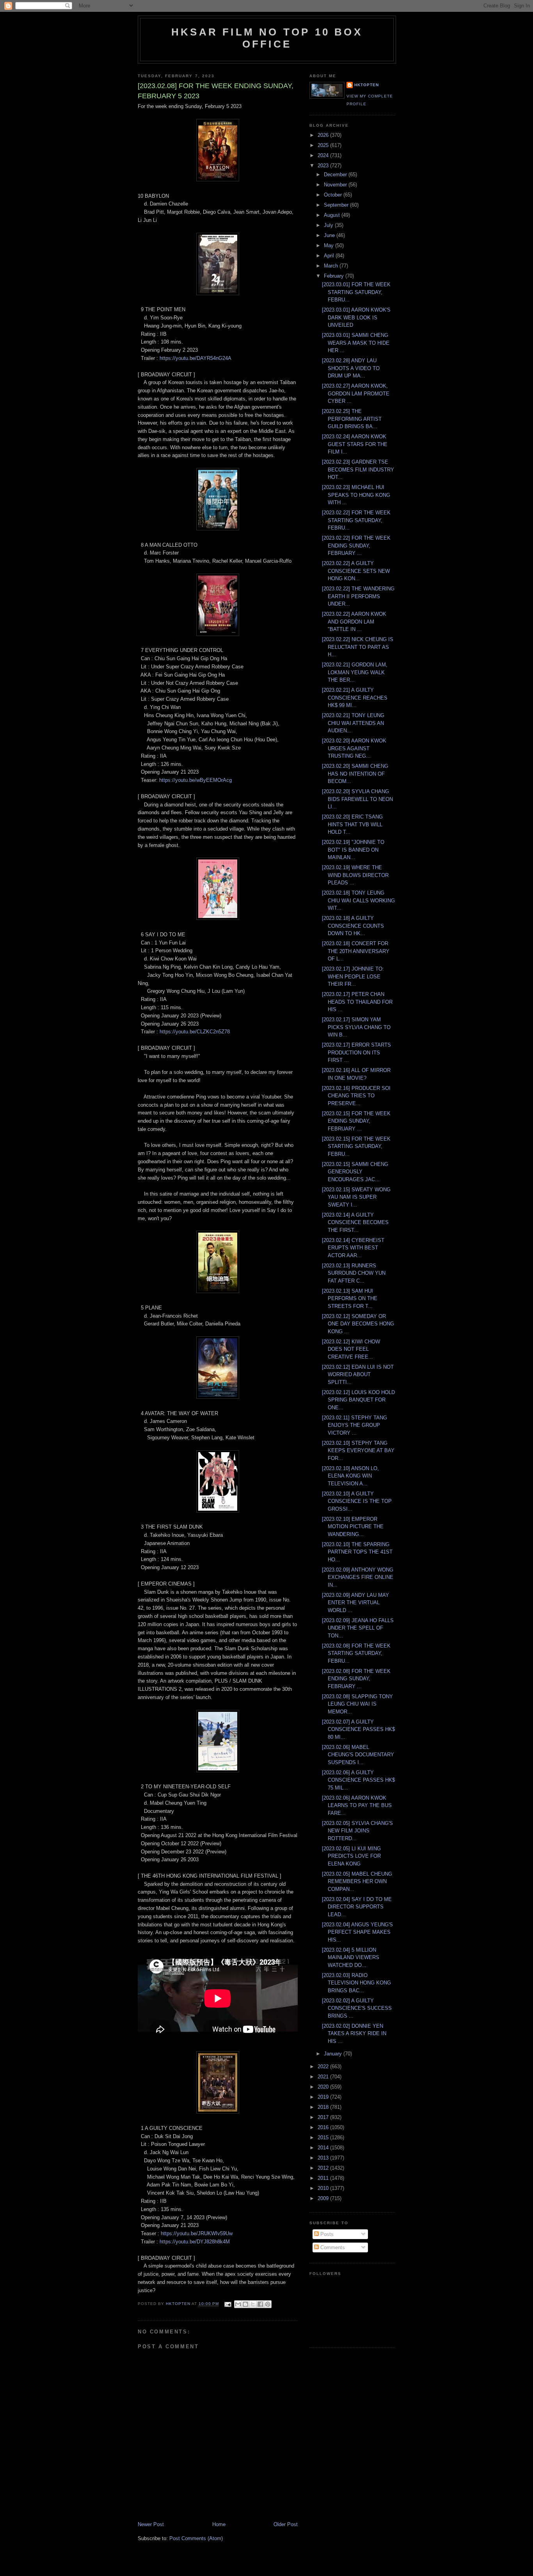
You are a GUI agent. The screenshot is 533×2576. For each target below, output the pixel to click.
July (329, 225)
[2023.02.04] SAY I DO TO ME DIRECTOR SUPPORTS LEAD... (357, 1907)
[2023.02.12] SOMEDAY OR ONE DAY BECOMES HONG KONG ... (358, 1324)
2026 (324, 135)
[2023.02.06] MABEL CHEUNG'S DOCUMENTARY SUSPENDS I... (358, 1755)
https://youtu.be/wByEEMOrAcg (195, 780)
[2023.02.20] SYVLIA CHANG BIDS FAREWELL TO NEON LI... (357, 799)
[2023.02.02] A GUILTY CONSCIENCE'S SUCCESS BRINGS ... (357, 2008)
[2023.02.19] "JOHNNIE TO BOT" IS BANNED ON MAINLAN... (353, 850)
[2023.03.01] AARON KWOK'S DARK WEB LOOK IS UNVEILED (356, 317)
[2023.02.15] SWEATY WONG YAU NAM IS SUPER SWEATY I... (356, 1197)
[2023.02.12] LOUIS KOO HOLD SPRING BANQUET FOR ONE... (358, 1400)
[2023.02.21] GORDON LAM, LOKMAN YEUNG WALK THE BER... (355, 672)
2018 (324, 2107)
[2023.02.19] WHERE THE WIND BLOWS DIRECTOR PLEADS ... (355, 875)
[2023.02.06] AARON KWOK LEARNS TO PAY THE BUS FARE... (357, 1805)
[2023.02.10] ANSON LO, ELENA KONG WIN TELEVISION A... (350, 1476)
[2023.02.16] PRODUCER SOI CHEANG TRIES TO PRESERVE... (356, 1096)
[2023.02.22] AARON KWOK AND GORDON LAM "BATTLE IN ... (354, 622)
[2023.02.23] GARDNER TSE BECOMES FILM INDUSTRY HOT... (358, 469)
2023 (324, 166)
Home (219, 2524)
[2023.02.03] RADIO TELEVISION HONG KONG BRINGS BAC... (356, 1983)
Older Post (286, 2524)
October (334, 195)
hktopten (367, 85)
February (335, 276)
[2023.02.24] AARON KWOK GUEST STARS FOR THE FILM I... (355, 444)
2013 (324, 2158)
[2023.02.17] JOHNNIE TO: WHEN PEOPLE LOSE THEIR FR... (353, 976)
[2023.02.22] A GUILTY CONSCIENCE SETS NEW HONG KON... (356, 571)
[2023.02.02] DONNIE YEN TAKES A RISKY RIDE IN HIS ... (354, 2034)
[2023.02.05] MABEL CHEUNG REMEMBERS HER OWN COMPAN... (357, 1882)
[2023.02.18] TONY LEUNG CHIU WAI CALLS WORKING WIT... (358, 900)
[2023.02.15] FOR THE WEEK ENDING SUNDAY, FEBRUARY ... (356, 1121)
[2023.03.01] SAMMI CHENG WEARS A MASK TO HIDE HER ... (356, 343)
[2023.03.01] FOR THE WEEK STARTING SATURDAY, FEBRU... (356, 292)
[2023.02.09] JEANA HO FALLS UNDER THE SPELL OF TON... (358, 1628)
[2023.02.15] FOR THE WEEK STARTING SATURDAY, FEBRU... (356, 1146)
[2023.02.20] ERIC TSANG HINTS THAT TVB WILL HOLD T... (352, 824)
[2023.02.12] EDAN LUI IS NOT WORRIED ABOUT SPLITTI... (358, 1375)
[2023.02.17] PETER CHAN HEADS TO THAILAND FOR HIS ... (357, 1002)
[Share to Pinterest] (268, 2304)
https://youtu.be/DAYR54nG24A (195, 358)
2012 (324, 2168)
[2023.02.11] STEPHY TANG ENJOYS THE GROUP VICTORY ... (354, 1425)
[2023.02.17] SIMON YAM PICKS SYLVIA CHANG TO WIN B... (356, 1027)
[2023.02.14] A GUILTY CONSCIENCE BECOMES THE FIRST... (355, 1222)
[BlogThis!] (245, 2304)
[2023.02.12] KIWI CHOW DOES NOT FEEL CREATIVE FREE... (351, 1349)
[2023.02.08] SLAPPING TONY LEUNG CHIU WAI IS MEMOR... (357, 1704)
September (337, 205)
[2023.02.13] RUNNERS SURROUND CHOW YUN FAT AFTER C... (354, 1273)
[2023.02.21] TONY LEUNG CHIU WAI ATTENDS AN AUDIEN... (353, 723)
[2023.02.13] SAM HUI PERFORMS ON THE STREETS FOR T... (350, 1299)
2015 (324, 2138)
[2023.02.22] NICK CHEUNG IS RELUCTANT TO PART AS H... (358, 647)
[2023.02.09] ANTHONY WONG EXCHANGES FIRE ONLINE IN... (358, 1577)
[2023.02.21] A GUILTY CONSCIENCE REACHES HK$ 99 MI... (355, 698)
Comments (332, 2247)
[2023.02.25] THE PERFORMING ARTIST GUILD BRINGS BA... (352, 419)
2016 (324, 2127)
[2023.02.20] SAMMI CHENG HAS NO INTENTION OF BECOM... (355, 774)
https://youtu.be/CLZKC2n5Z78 (195, 1032)
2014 (324, 2148)
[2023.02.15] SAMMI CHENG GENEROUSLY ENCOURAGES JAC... (355, 1172)
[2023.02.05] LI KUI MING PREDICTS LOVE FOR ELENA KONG (351, 1856)
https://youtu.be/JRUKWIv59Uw (197, 2233)
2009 (324, 2198)
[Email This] (238, 2304)
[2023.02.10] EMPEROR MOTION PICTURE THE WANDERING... (353, 1527)
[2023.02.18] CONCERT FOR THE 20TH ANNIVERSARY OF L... (356, 951)
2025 (324, 145)
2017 (324, 2117)
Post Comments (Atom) (196, 2538)
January (334, 2054)
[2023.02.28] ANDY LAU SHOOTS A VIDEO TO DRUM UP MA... (351, 368)
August (333, 215)
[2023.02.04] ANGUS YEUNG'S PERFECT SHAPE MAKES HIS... (357, 1932)
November (336, 185)
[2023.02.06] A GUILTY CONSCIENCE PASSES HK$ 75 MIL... (358, 1780)
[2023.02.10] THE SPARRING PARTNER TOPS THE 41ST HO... (357, 1552)
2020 (324, 2087)
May (330, 245)
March (332, 266)
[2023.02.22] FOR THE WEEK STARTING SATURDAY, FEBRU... (356, 520)
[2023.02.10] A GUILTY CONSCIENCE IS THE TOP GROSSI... (357, 1501)
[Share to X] (253, 2304)
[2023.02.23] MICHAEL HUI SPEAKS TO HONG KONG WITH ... (356, 495)
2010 (324, 2188)
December (336, 175)
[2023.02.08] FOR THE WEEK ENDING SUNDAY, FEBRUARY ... (356, 1679)
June (330, 235)
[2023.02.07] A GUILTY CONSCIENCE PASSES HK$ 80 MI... (358, 1729)
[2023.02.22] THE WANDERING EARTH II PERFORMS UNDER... (358, 596)
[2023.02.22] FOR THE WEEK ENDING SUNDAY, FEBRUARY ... (356, 546)
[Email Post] (227, 2304)
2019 (324, 2097)
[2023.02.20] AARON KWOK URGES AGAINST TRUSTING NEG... (354, 748)
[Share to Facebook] (260, 2304)
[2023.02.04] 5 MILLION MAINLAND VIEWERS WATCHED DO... (351, 1958)
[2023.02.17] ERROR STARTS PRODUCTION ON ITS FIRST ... (356, 1052)
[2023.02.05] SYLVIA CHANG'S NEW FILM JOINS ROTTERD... (357, 1831)
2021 (324, 2077)
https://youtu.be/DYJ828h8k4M (195, 2242)
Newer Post (151, 2524)
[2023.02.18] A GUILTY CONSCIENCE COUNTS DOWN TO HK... (353, 926)
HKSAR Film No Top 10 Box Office (267, 38)
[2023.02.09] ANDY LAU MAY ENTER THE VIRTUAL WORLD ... (355, 1603)
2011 (324, 2178)
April (330, 256)
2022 (324, 2067)
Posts (326, 2234)
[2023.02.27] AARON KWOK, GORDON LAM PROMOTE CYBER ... (356, 393)
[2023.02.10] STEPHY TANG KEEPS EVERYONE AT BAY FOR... (358, 1451)
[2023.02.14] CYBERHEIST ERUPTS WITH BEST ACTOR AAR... (353, 1248)
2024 (324, 155)
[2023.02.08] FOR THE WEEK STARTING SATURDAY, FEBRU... (356, 1653)
